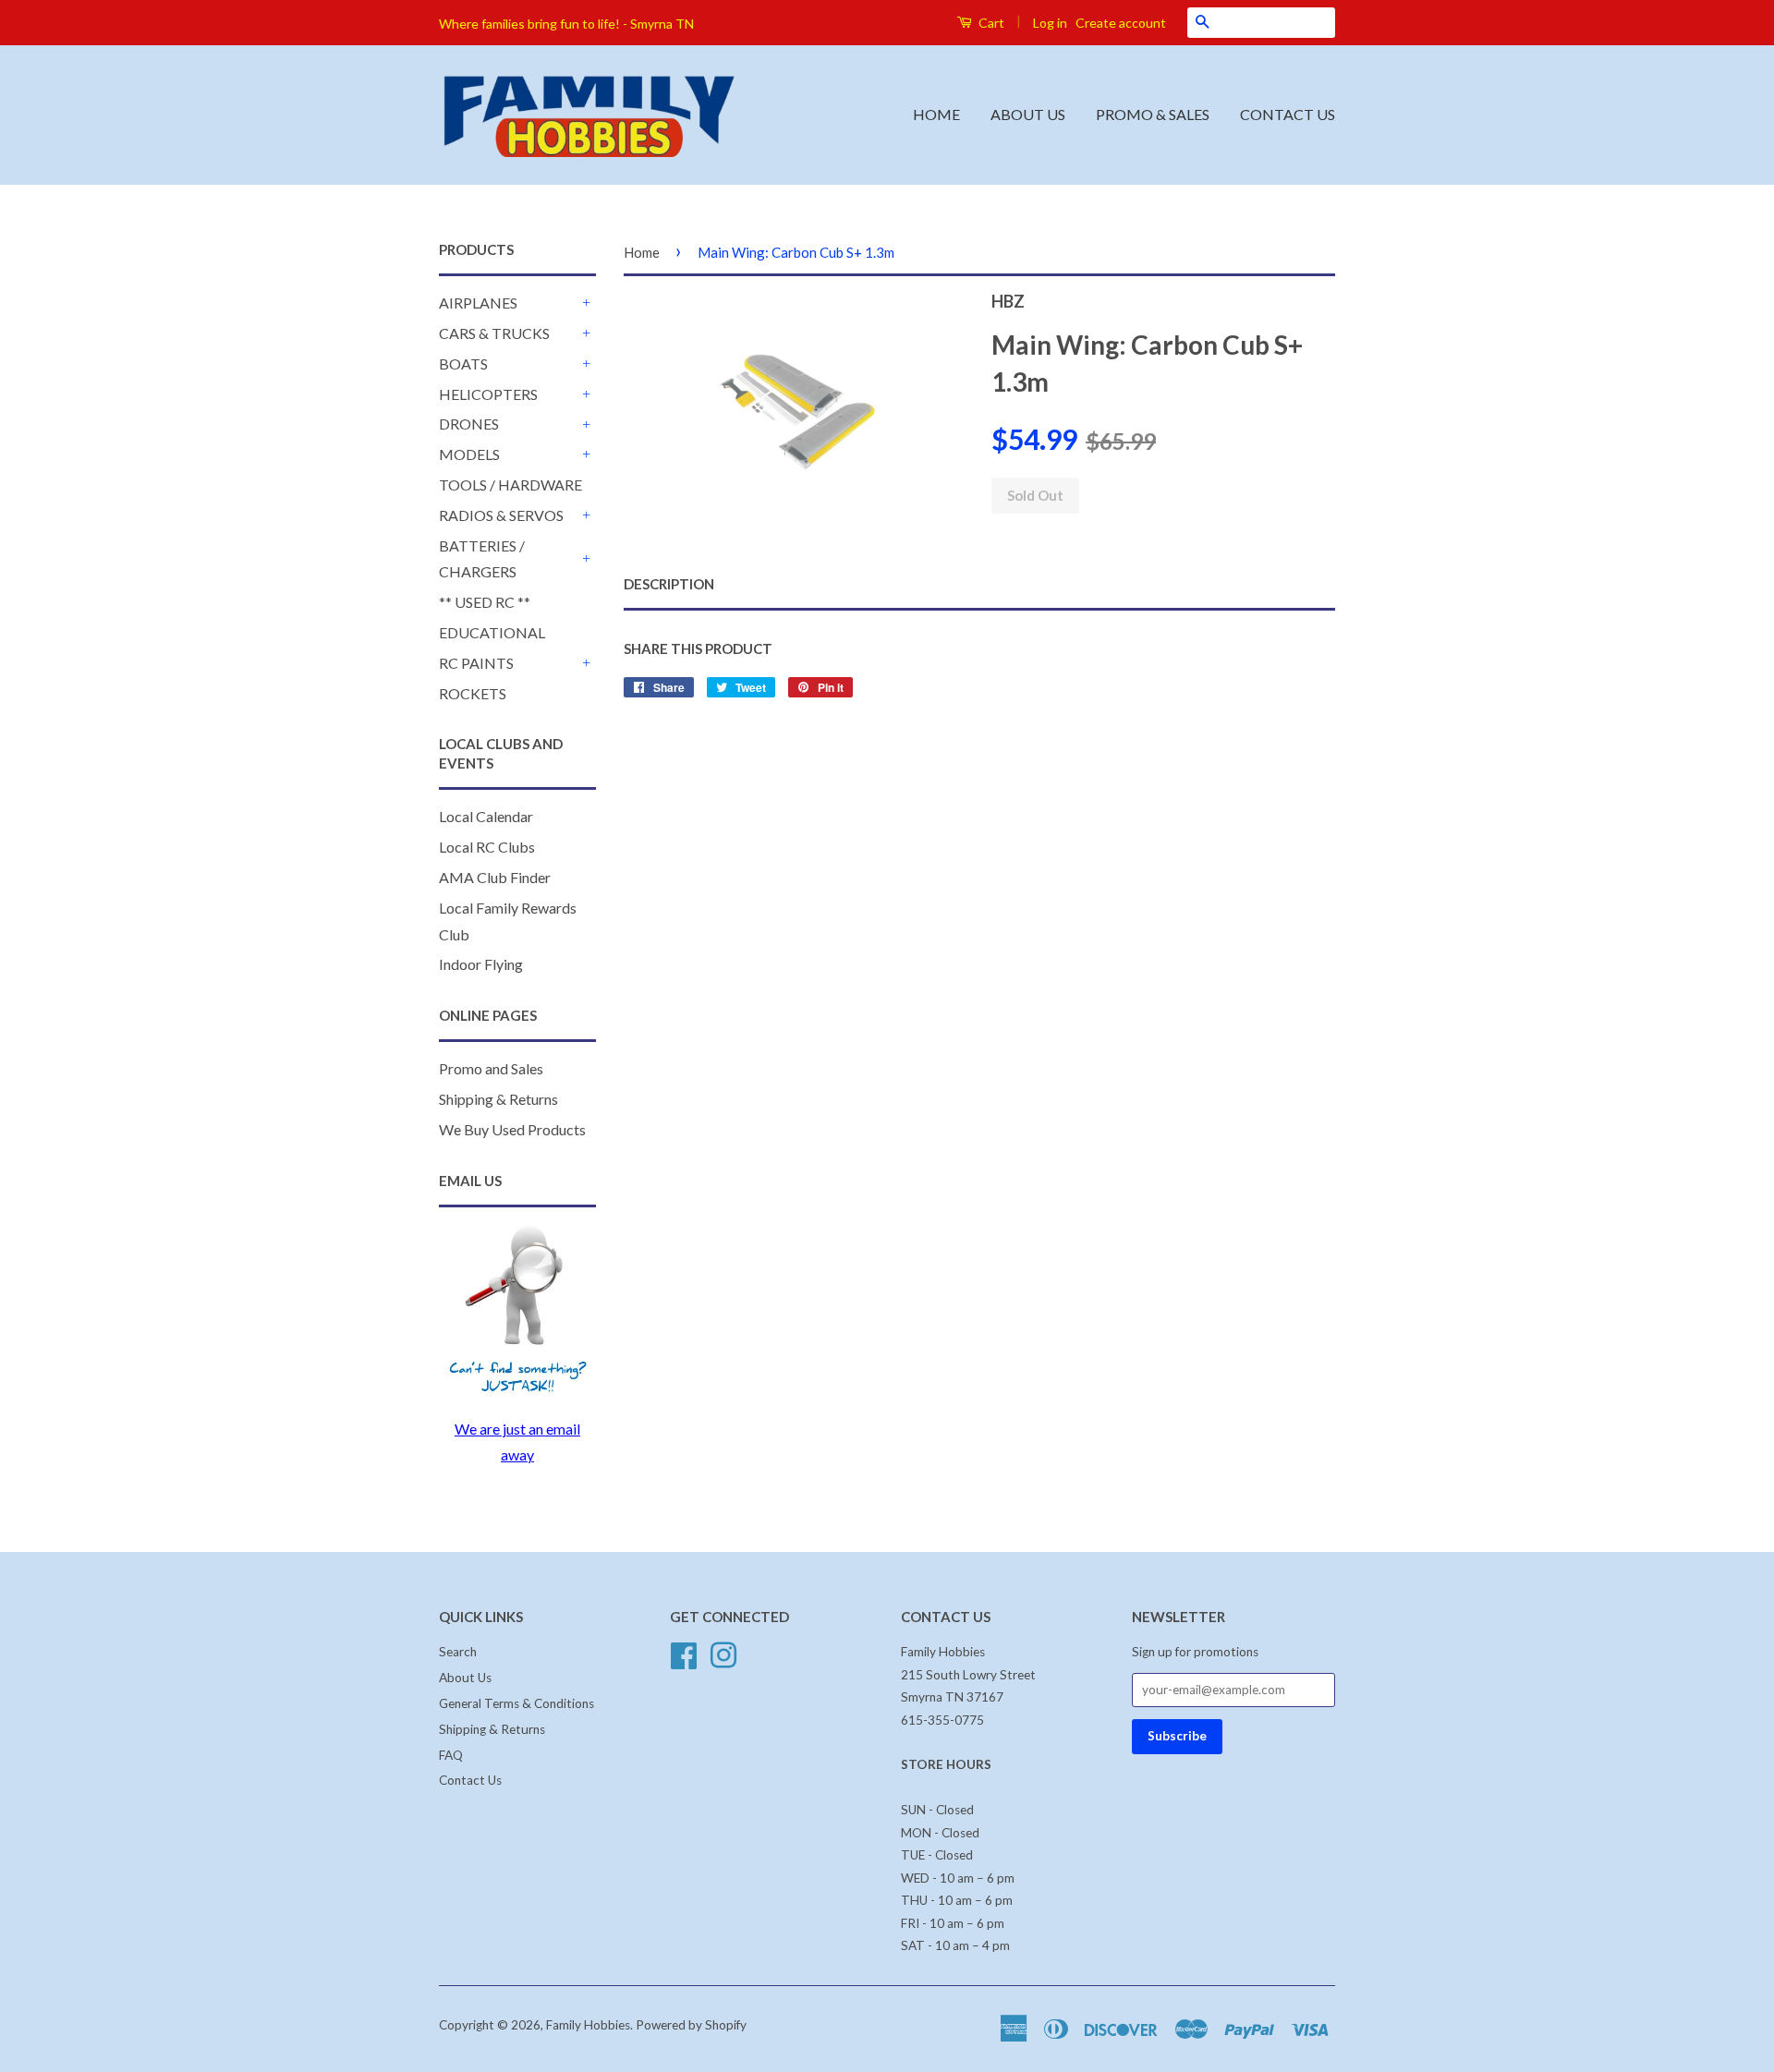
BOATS (463, 364)
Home (642, 252)
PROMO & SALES (1153, 114)
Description (669, 584)
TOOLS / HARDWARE (510, 485)
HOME (936, 114)
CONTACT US (1288, 114)
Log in (1050, 23)
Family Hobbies (588, 2025)
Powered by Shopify (691, 2025)
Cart (990, 23)
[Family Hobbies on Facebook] (684, 1654)
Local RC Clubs (487, 847)
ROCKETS (473, 693)
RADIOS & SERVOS (501, 515)
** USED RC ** (485, 602)
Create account (1121, 23)
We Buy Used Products (512, 1129)
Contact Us (470, 1780)
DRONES (469, 424)
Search (458, 1652)
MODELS (469, 454)
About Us (465, 1678)
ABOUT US (1028, 114)
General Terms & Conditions (516, 1703)
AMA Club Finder (495, 877)
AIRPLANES (478, 303)
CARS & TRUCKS (494, 333)
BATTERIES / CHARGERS (482, 559)
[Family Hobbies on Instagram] (723, 1654)
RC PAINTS (476, 663)
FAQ (451, 1755)
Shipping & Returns (498, 1099)
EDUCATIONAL (492, 632)
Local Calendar (486, 816)
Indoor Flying (481, 964)
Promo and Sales (491, 1068)
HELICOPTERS (488, 394)
